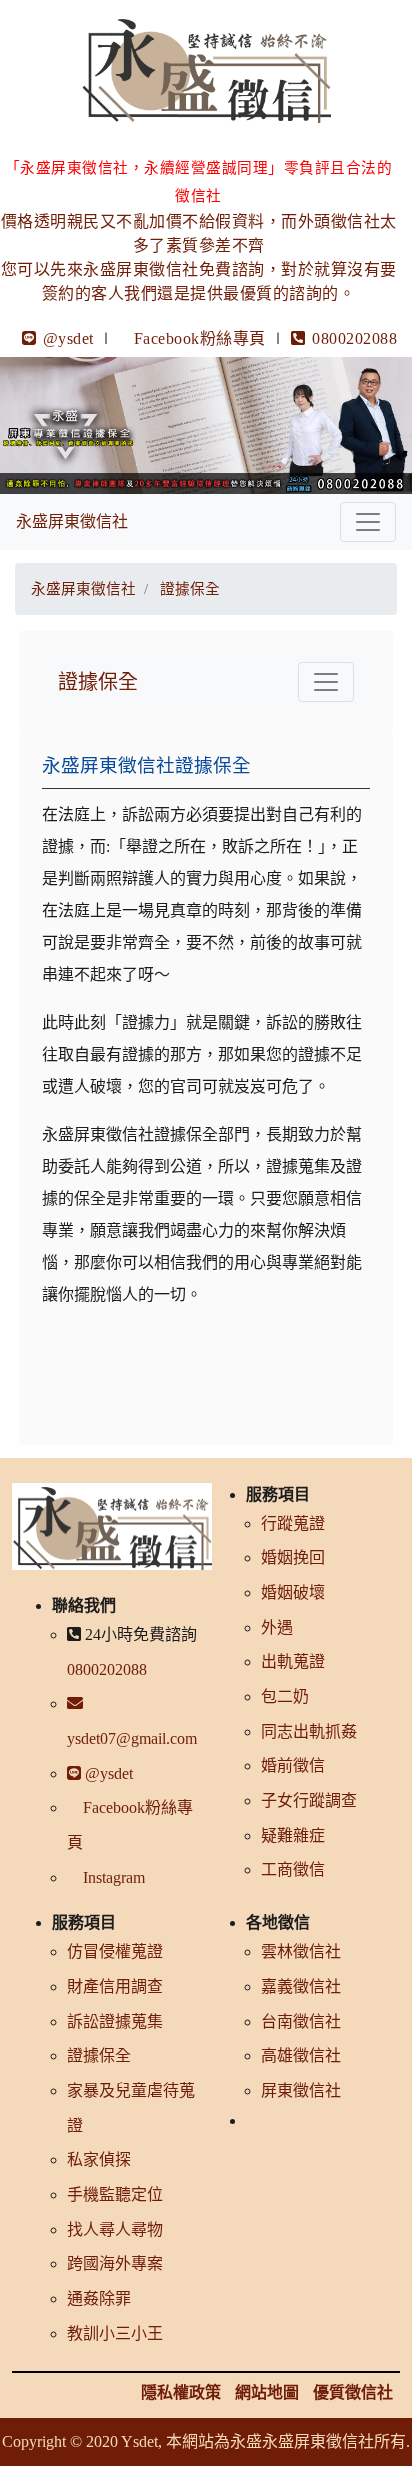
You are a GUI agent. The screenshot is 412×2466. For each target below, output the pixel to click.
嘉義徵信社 (301, 1986)
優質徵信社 (353, 2392)
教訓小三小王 (115, 2333)
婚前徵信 (293, 1765)
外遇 (277, 1627)
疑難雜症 (293, 1835)
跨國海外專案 (115, 2263)
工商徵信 (293, 1869)
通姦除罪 (99, 2298)
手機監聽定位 (115, 2194)
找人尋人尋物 (115, 2229)
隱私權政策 (181, 2392)
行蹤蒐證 (293, 1523)
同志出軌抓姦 (309, 1731)
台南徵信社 (301, 2021)
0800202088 (352, 338)
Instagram (112, 1877)
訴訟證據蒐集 (115, 2021)
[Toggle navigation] (368, 522)
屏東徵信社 (301, 2090)
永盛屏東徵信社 (72, 521)
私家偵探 (99, 2159)
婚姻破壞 (293, 1592)
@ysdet (66, 338)
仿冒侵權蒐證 (115, 1951)
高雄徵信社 (301, 2055)
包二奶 (285, 1696)
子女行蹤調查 (309, 1800)
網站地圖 (267, 2392)
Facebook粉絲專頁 (200, 338)
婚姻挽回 (293, 1557)
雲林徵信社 (301, 1951)
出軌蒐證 (293, 1661)
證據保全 (98, 682)
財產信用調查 (115, 1986)
